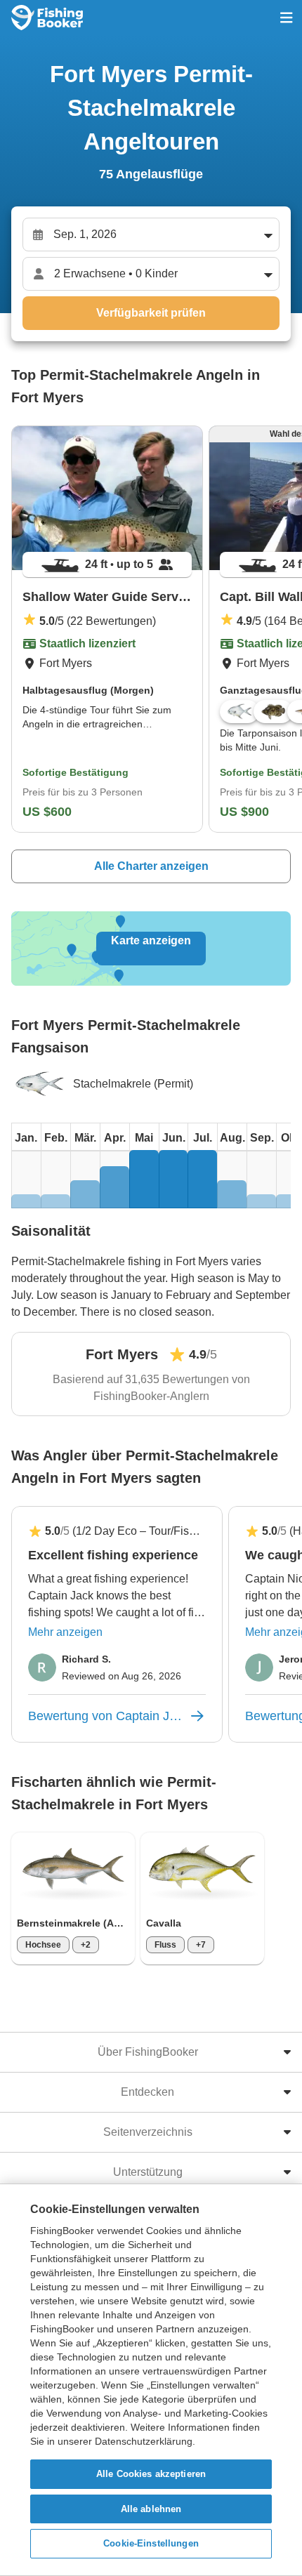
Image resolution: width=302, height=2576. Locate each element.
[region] (151, 2380)
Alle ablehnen (151, 2509)
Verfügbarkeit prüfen (151, 313)
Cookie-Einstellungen (151, 2543)
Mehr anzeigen (65, 1632)
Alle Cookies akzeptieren (151, 2474)
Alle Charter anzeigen (151, 866)
